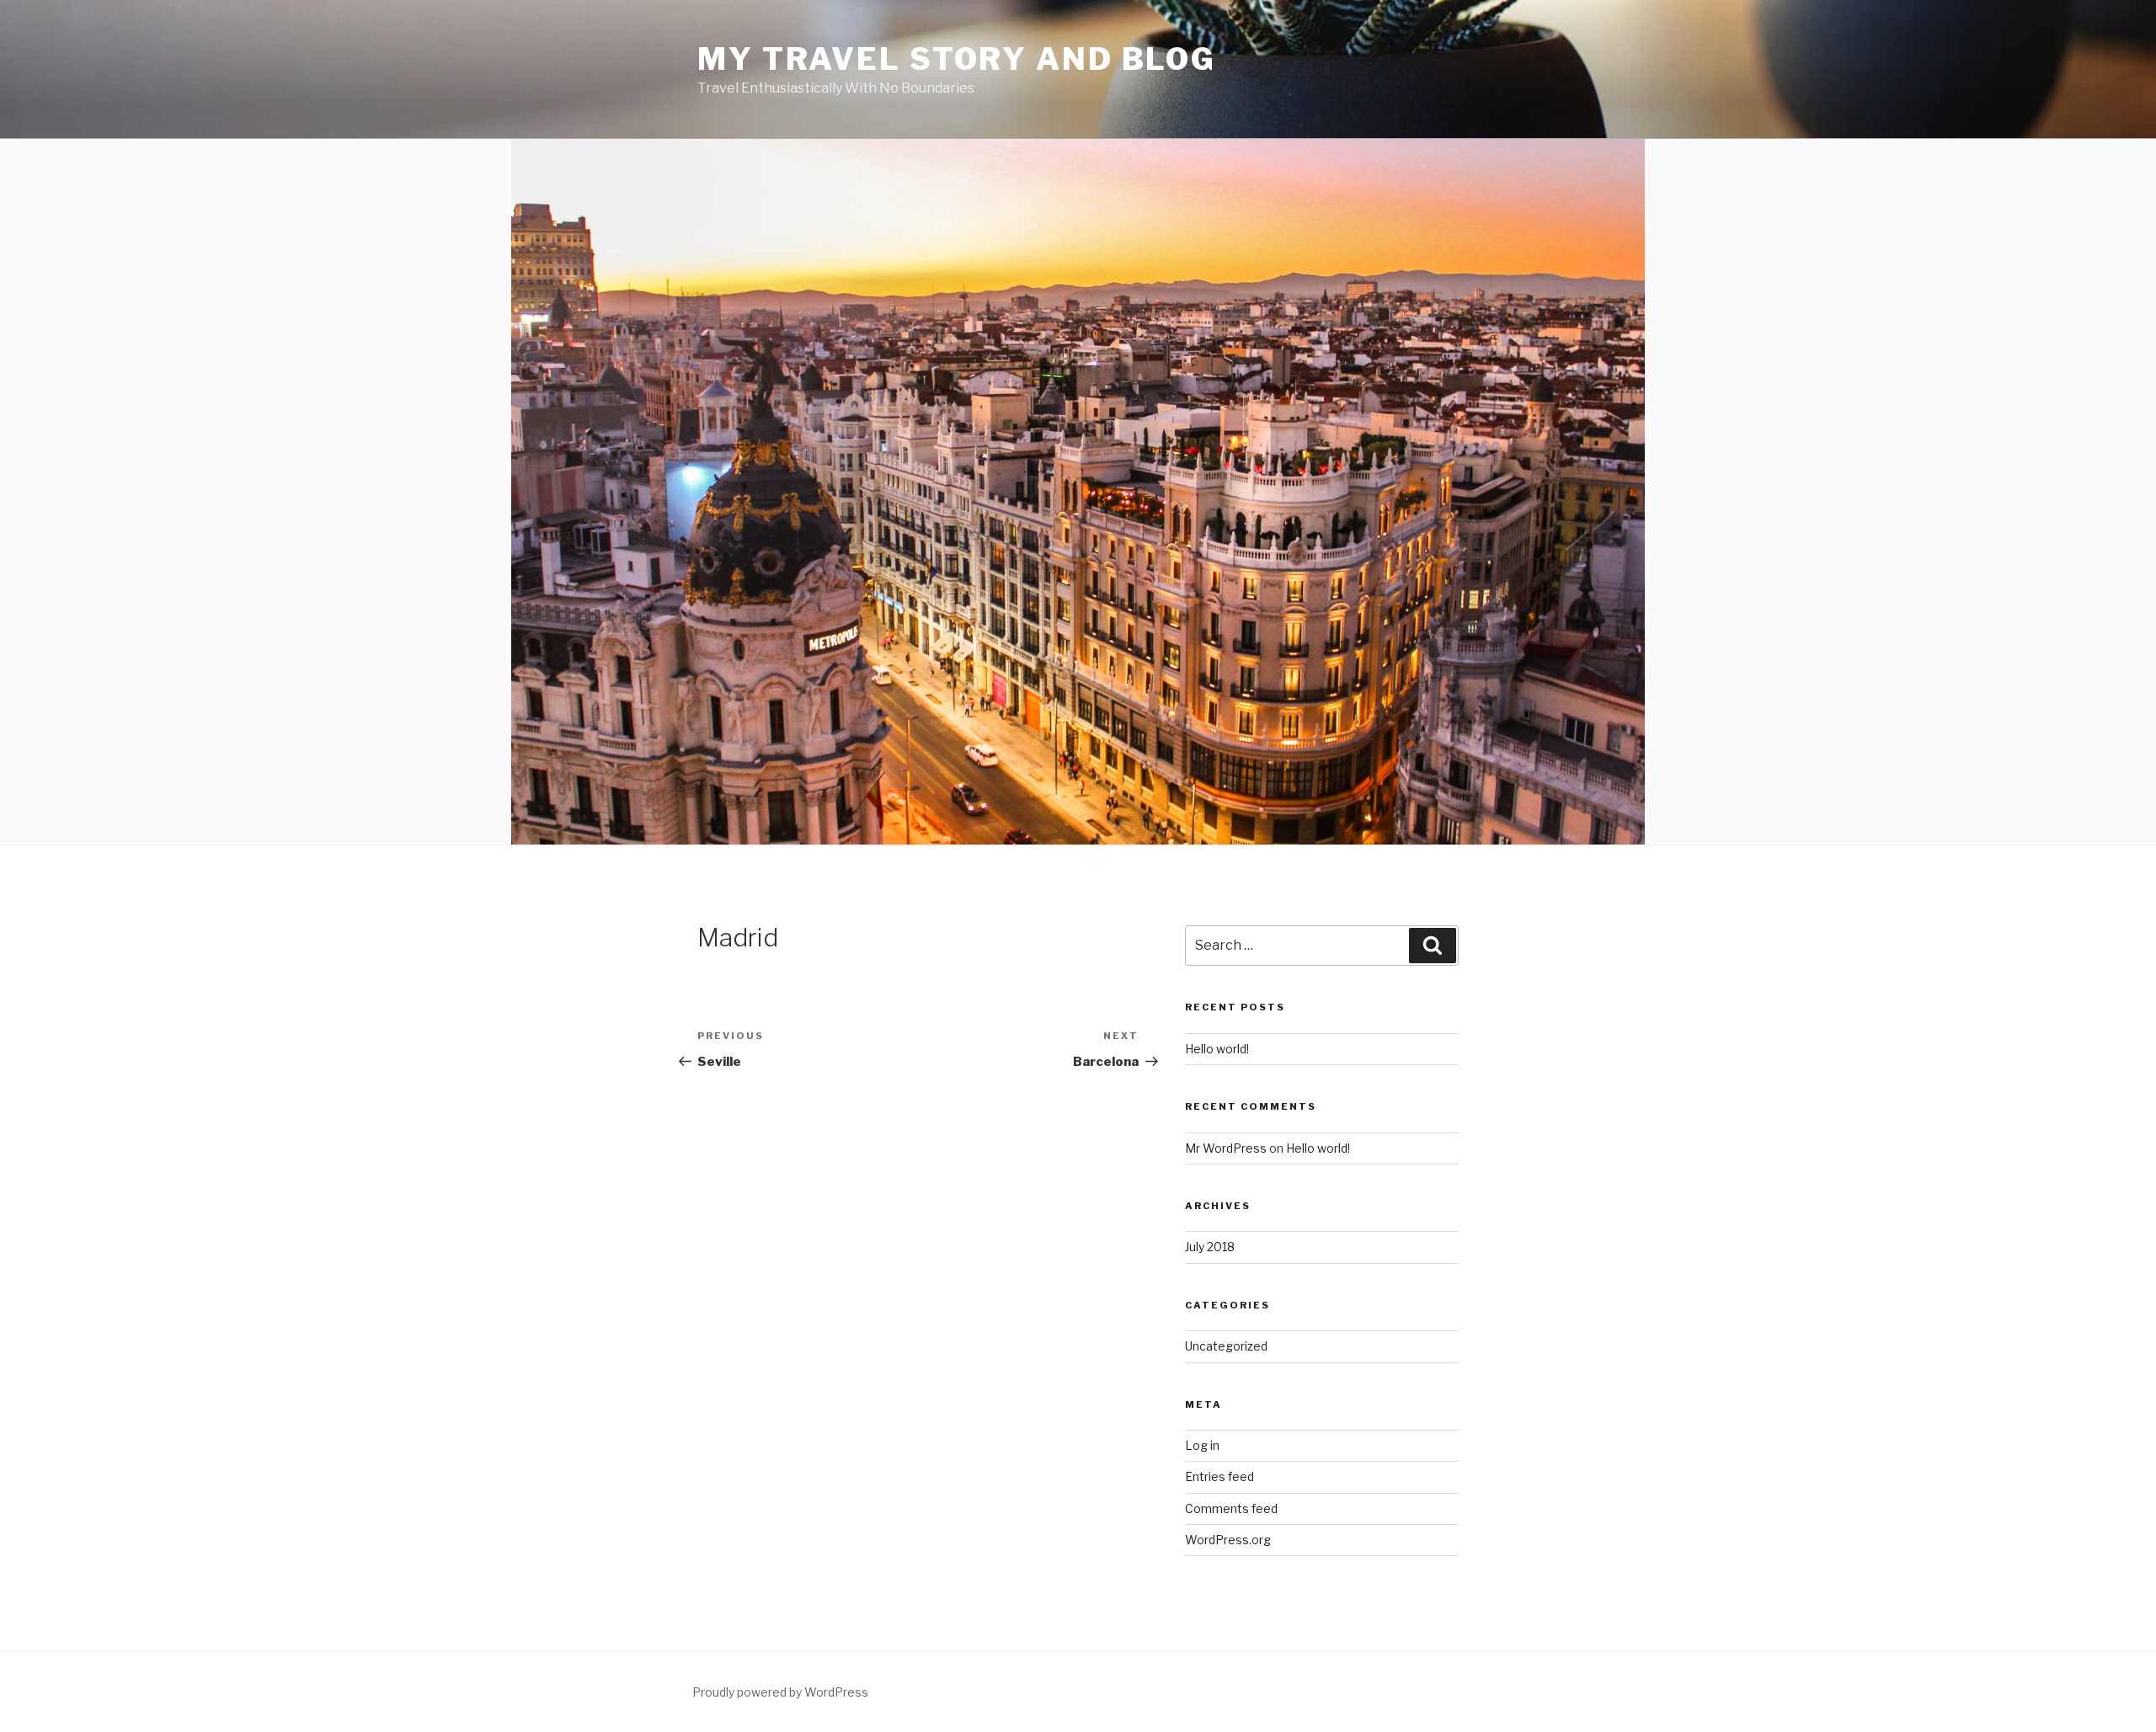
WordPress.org (1228, 1540)
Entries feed (1219, 1476)
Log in (1202, 1445)
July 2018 (1210, 1247)
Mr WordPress (1226, 1148)
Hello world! (1217, 1049)
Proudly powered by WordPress (780, 1692)
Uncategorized (1226, 1346)
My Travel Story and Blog (957, 59)
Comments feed (1231, 1508)
